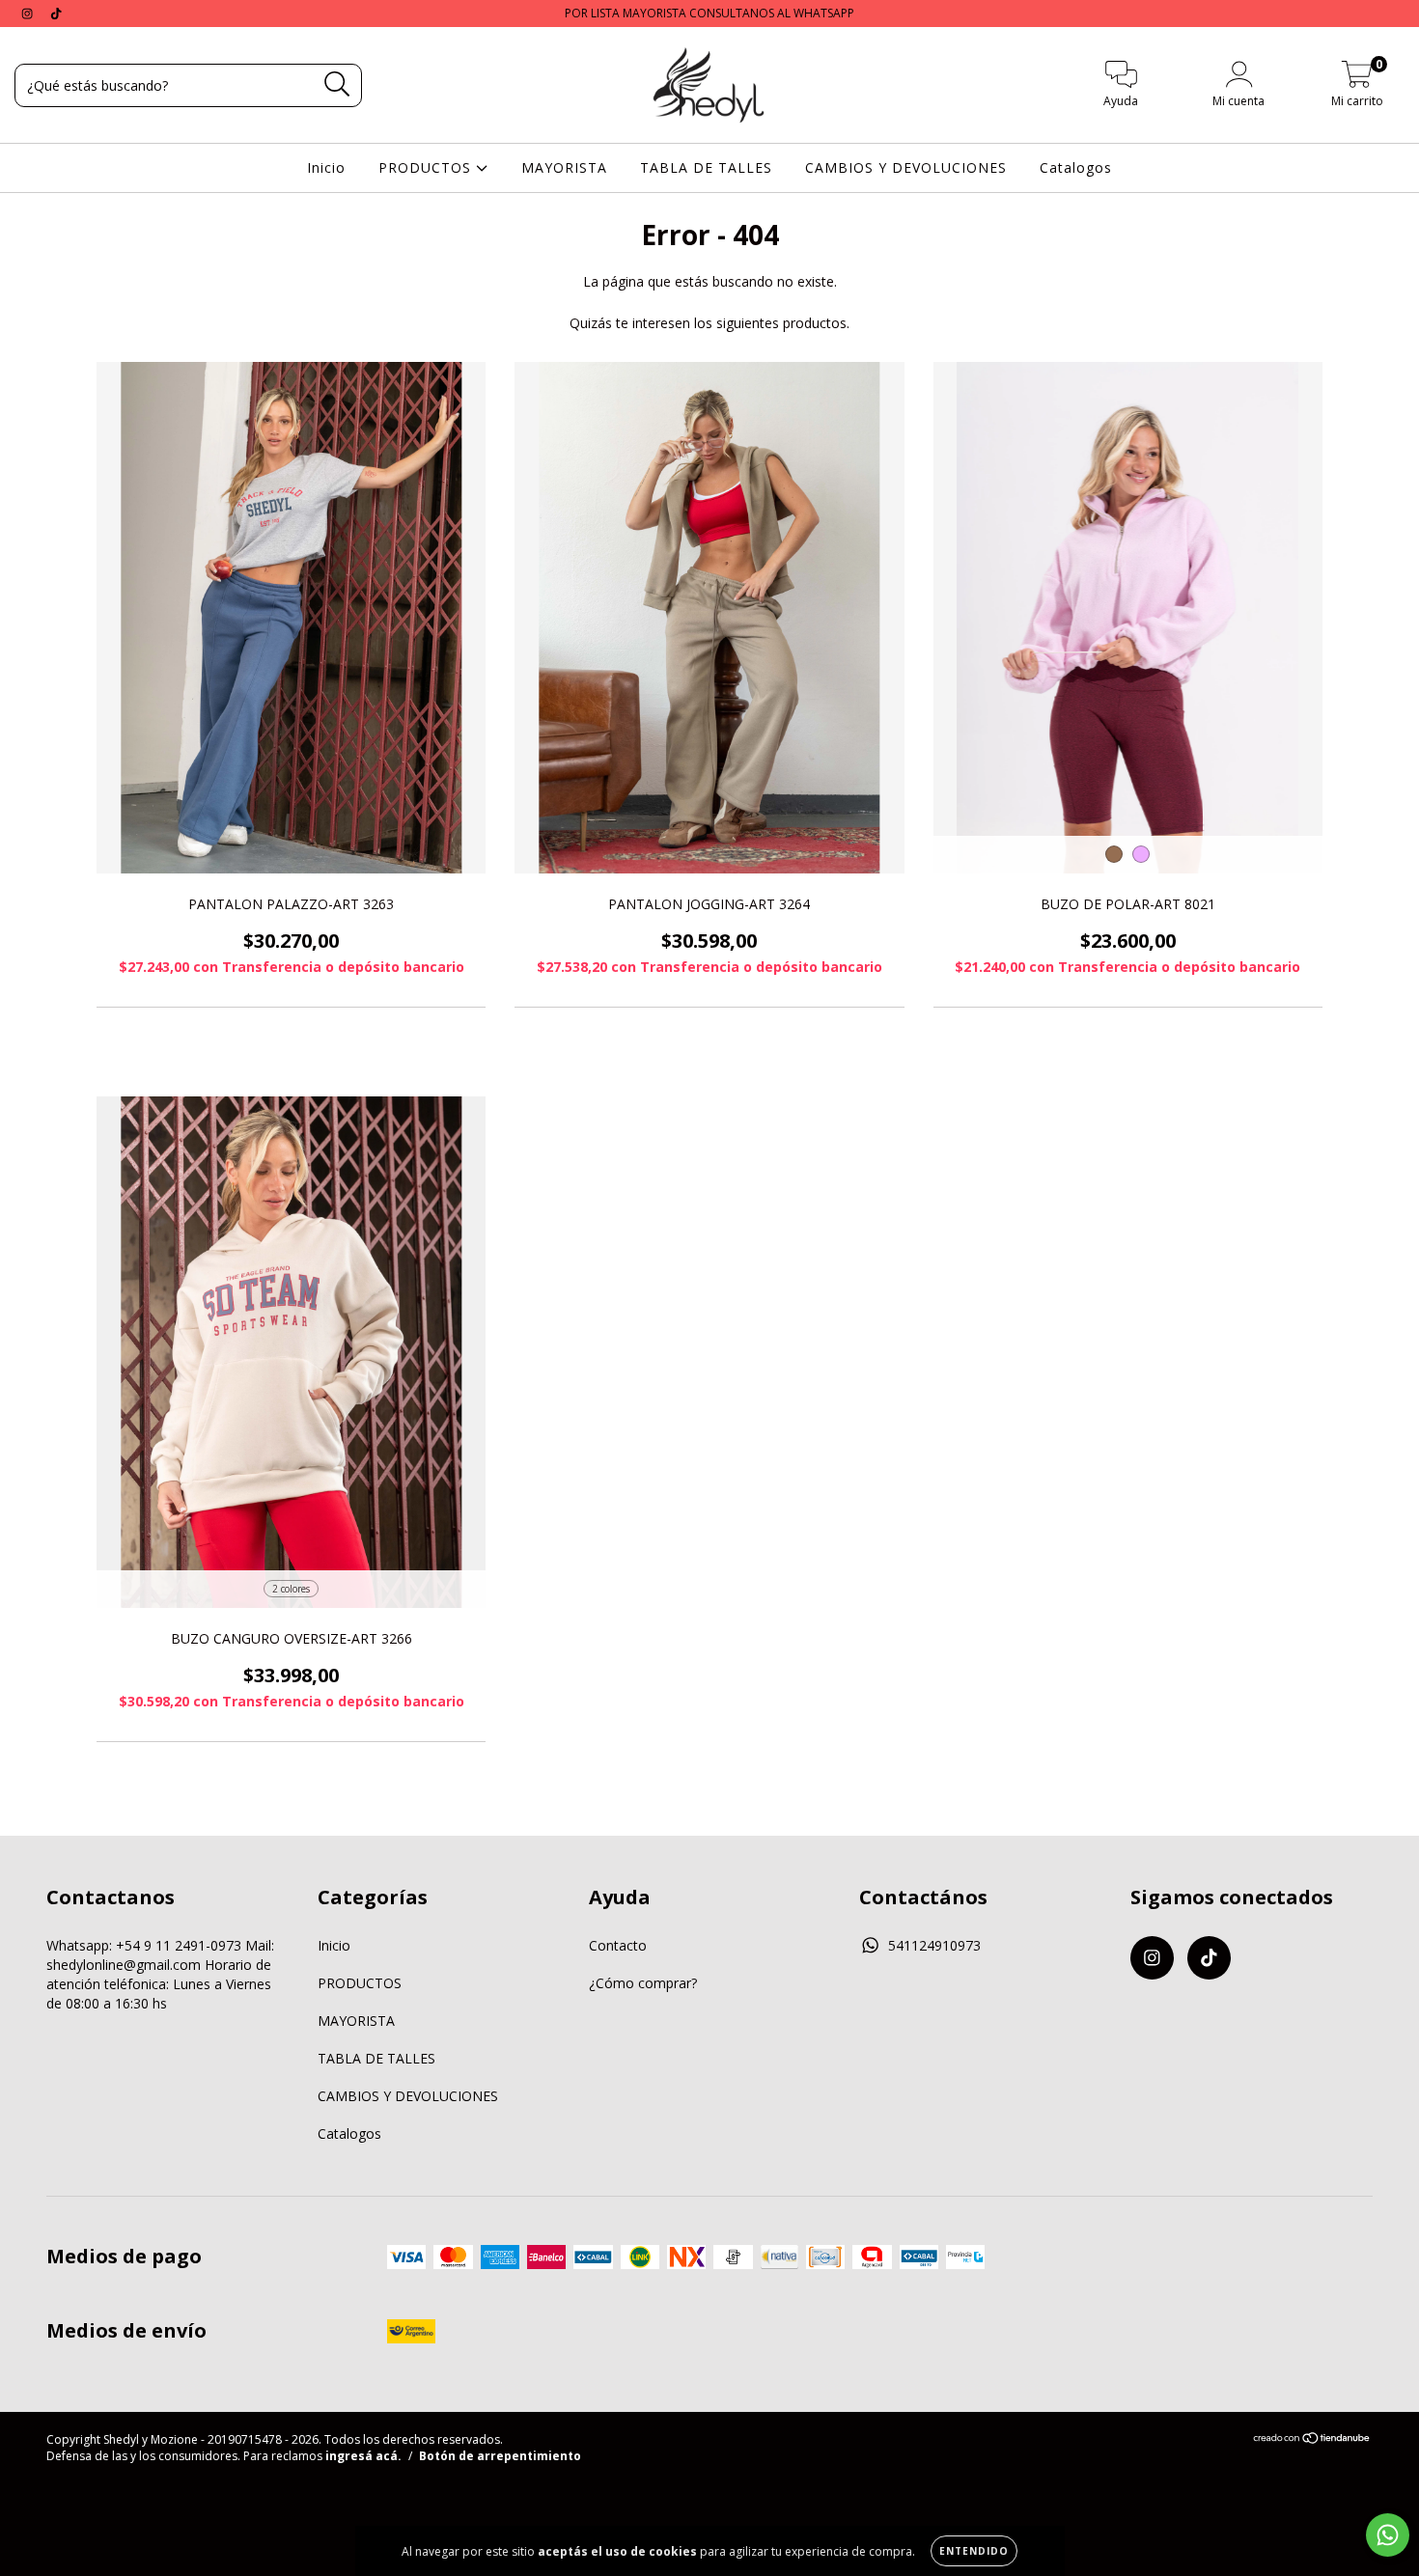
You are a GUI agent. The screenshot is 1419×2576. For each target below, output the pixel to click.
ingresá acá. (363, 2456)
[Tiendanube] (1312, 2440)
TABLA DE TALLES (706, 167)
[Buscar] (337, 84)
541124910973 (934, 1945)
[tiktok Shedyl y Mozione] (56, 13)
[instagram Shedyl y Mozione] (29, 13)
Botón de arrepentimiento (500, 2456)
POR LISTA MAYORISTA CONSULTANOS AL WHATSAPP (709, 13)
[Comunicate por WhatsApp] (1388, 2535)
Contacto (618, 1945)
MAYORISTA (564, 167)
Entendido (974, 2551)
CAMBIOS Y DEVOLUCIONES (906, 167)
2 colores (291, 1589)
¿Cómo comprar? (643, 1983)
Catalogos (1076, 167)
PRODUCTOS (427, 167)
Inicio (326, 167)
